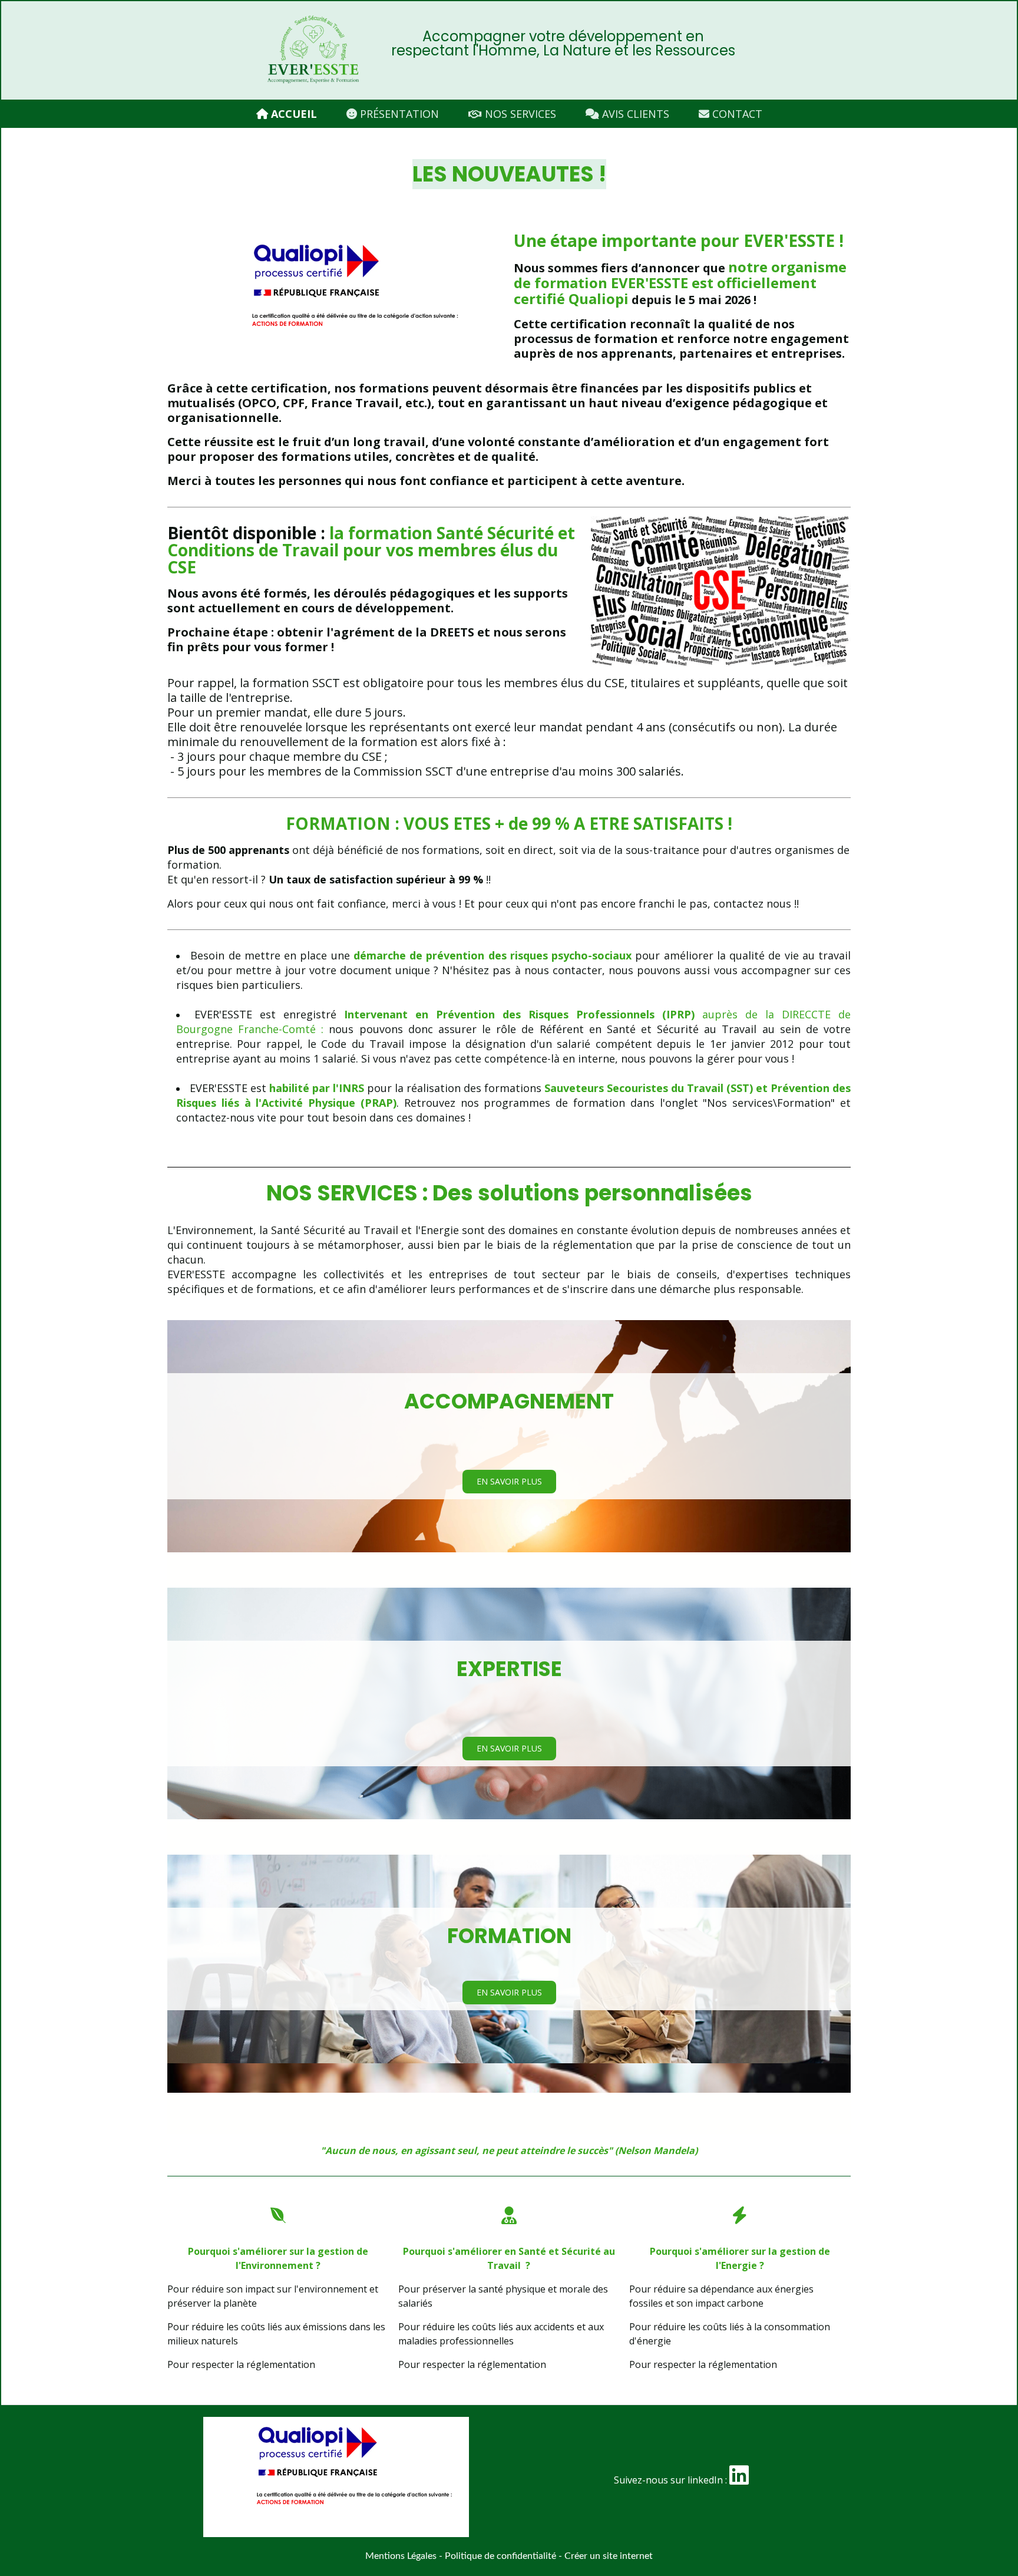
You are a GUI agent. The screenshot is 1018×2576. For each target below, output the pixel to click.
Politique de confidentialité (500, 2556)
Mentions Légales (401, 2556)
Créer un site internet (609, 2556)
